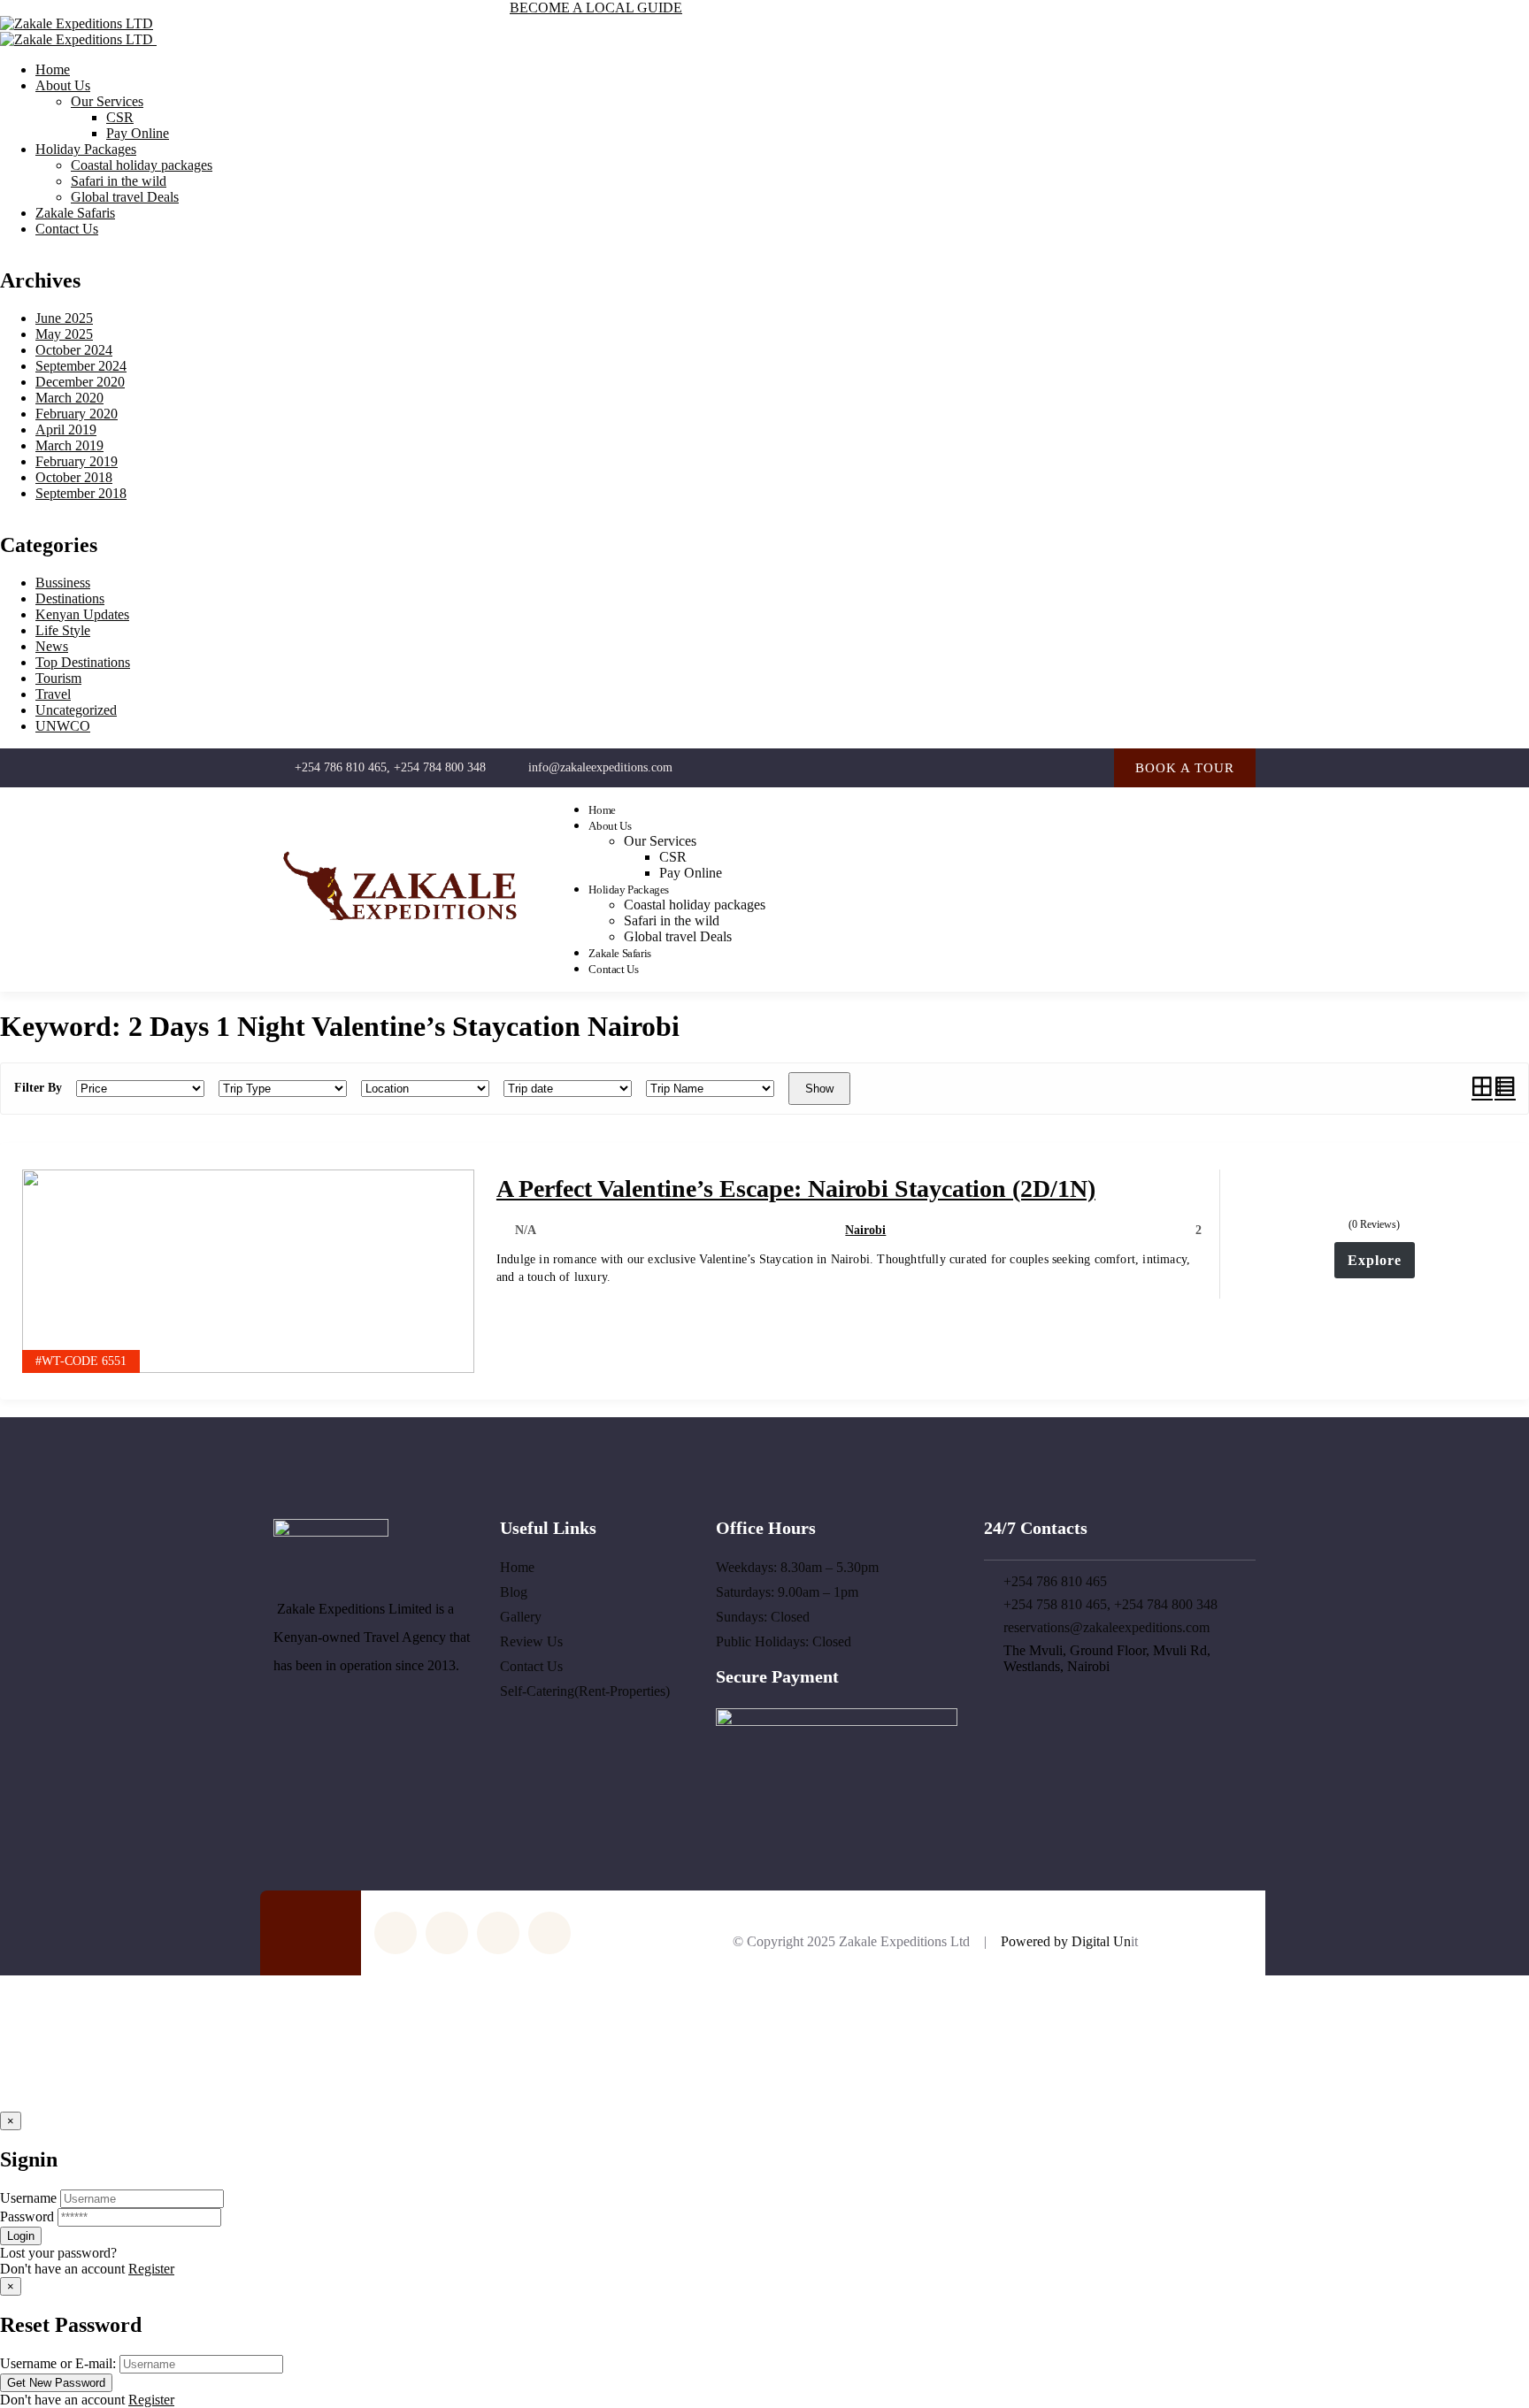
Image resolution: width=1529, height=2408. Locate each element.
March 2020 (69, 398)
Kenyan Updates (82, 614)
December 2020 (80, 382)
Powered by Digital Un (1066, 1941)
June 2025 (64, 318)
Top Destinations (83, 662)
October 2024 (74, 350)
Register (151, 2269)
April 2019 (66, 429)
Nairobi (865, 1230)
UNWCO (63, 726)
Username (28, 2198)
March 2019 (69, 445)
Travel (53, 694)
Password (27, 2216)
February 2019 (77, 461)
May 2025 (64, 334)
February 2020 (77, 414)
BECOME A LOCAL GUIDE (596, 8)
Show (819, 1089)
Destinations (70, 598)
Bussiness (63, 583)
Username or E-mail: (58, 2363)
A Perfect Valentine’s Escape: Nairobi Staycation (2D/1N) (796, 1189)
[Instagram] (1055, 767)
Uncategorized (76, 710)
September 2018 (81, 493)
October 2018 (74, 477)
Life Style (63, 630)
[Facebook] (1020, 767)
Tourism (58, 678)
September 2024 (81, 366)
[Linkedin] (1091, 767)
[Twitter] (983, 767)
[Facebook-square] (549, 1933)
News (52, 646)
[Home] (400, 929)
